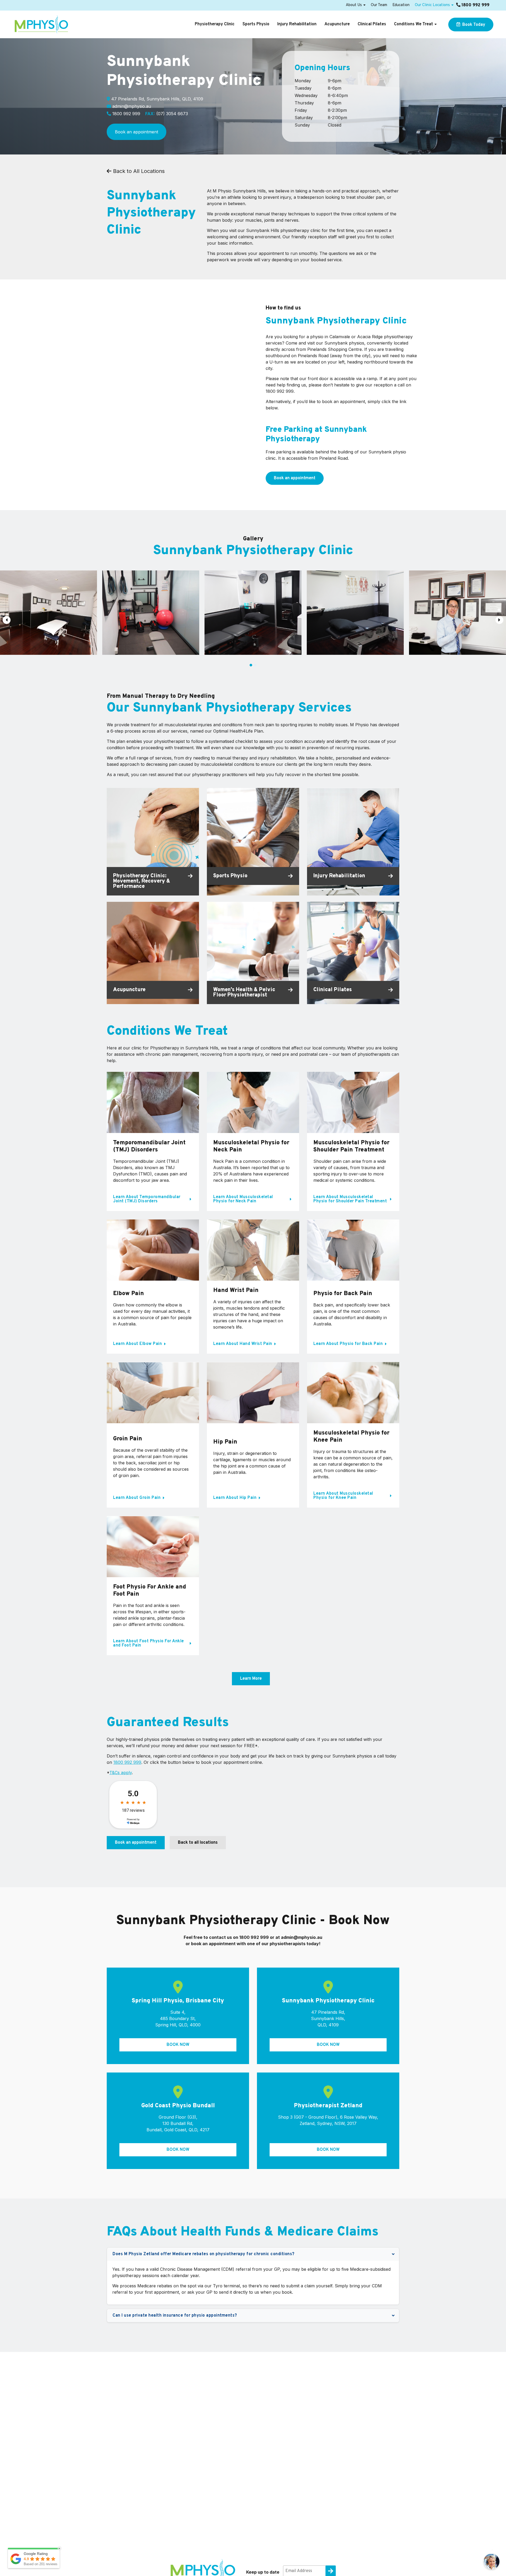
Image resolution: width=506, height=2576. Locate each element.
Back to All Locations (138, 171)
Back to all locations (198, 1843)
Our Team (379, 5)
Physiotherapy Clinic (215, 24)
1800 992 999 (475, 5)
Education (401, 5)
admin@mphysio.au (132, 106)
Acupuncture (337, 24)
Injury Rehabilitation (297, 24)
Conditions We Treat (413, 24)
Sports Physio (256, 24)
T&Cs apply (121, 1773)
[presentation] (7, 620)
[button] (251, 665)
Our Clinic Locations (432, 5)
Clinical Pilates (372, 24)
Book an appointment (137, 132)
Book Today (473, 25)
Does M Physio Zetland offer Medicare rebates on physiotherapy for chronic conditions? (204, 2254)
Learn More (251, 1679)
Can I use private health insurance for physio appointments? (175, 2316)
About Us (354, 5)
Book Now (178, 2045)
